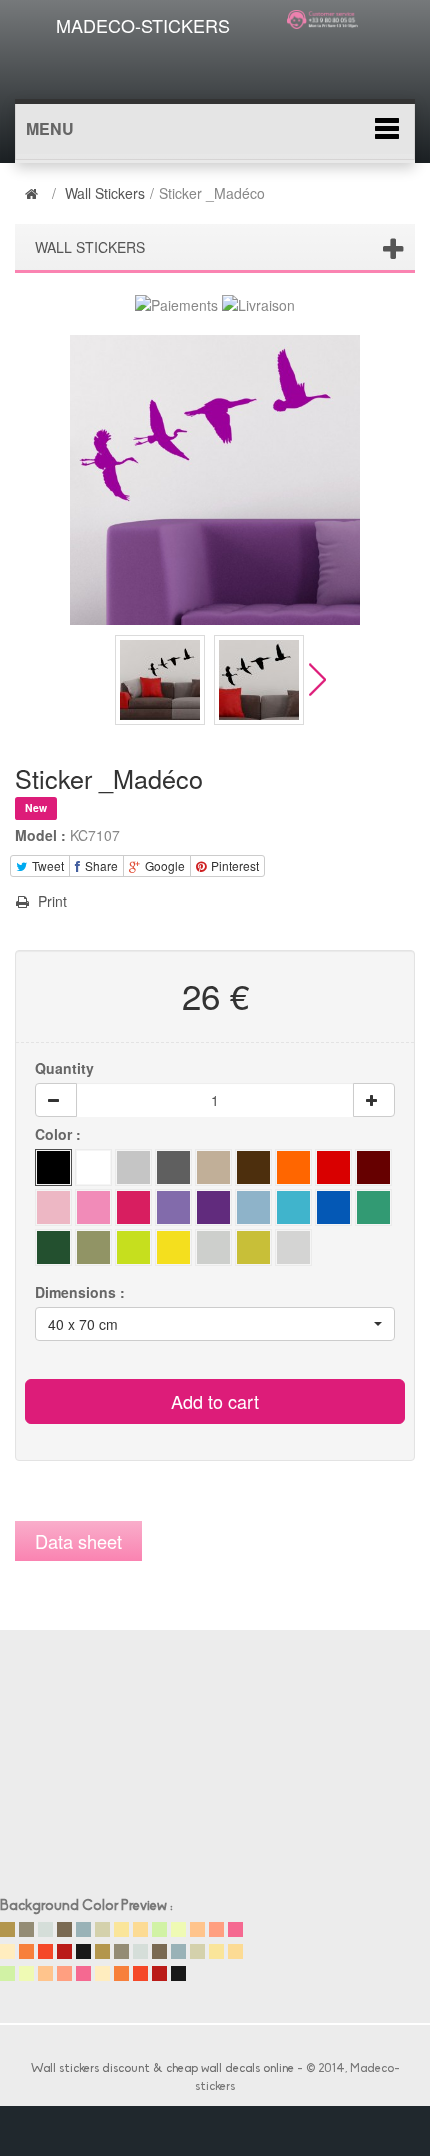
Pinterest (233, 865)
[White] (93, 1167)
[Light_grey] (133, 1167)
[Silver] (293, 1247)
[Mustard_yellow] (213, 1247)
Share (100, 865)
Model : (40, 835)
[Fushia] (133, 1207)
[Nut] (213, 1167)
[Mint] (93, 1247)
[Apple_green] (173, 1207)
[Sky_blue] (293, 1207)
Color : (60, 1134)
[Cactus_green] (133, 1247)
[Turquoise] (373, 1207)
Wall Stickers (105, 193)
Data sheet (78, 1541)
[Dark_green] (253, 1207)
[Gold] (253, 1247)
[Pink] (93, 1207)
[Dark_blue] (53, 1207)
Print (50, 901)
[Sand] (293, 1167)
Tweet (46, 865)
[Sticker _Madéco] (160, 680)
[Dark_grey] (173, 1167)
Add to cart (215, 1401)
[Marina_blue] (333, 1207)
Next (317, 679)
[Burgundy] (373, 1167)
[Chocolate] (253, 1167)
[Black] (53, 1167)
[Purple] (213, 1207)
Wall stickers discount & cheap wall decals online (162, 2069)
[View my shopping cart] (328, 54)
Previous (98, 679)
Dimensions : (82, 1292)
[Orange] (53, 1247)
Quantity (64, 1068)
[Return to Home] (34, 193)
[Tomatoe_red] (333, 1167)
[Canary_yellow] (173, 1247)
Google (163, 865)
